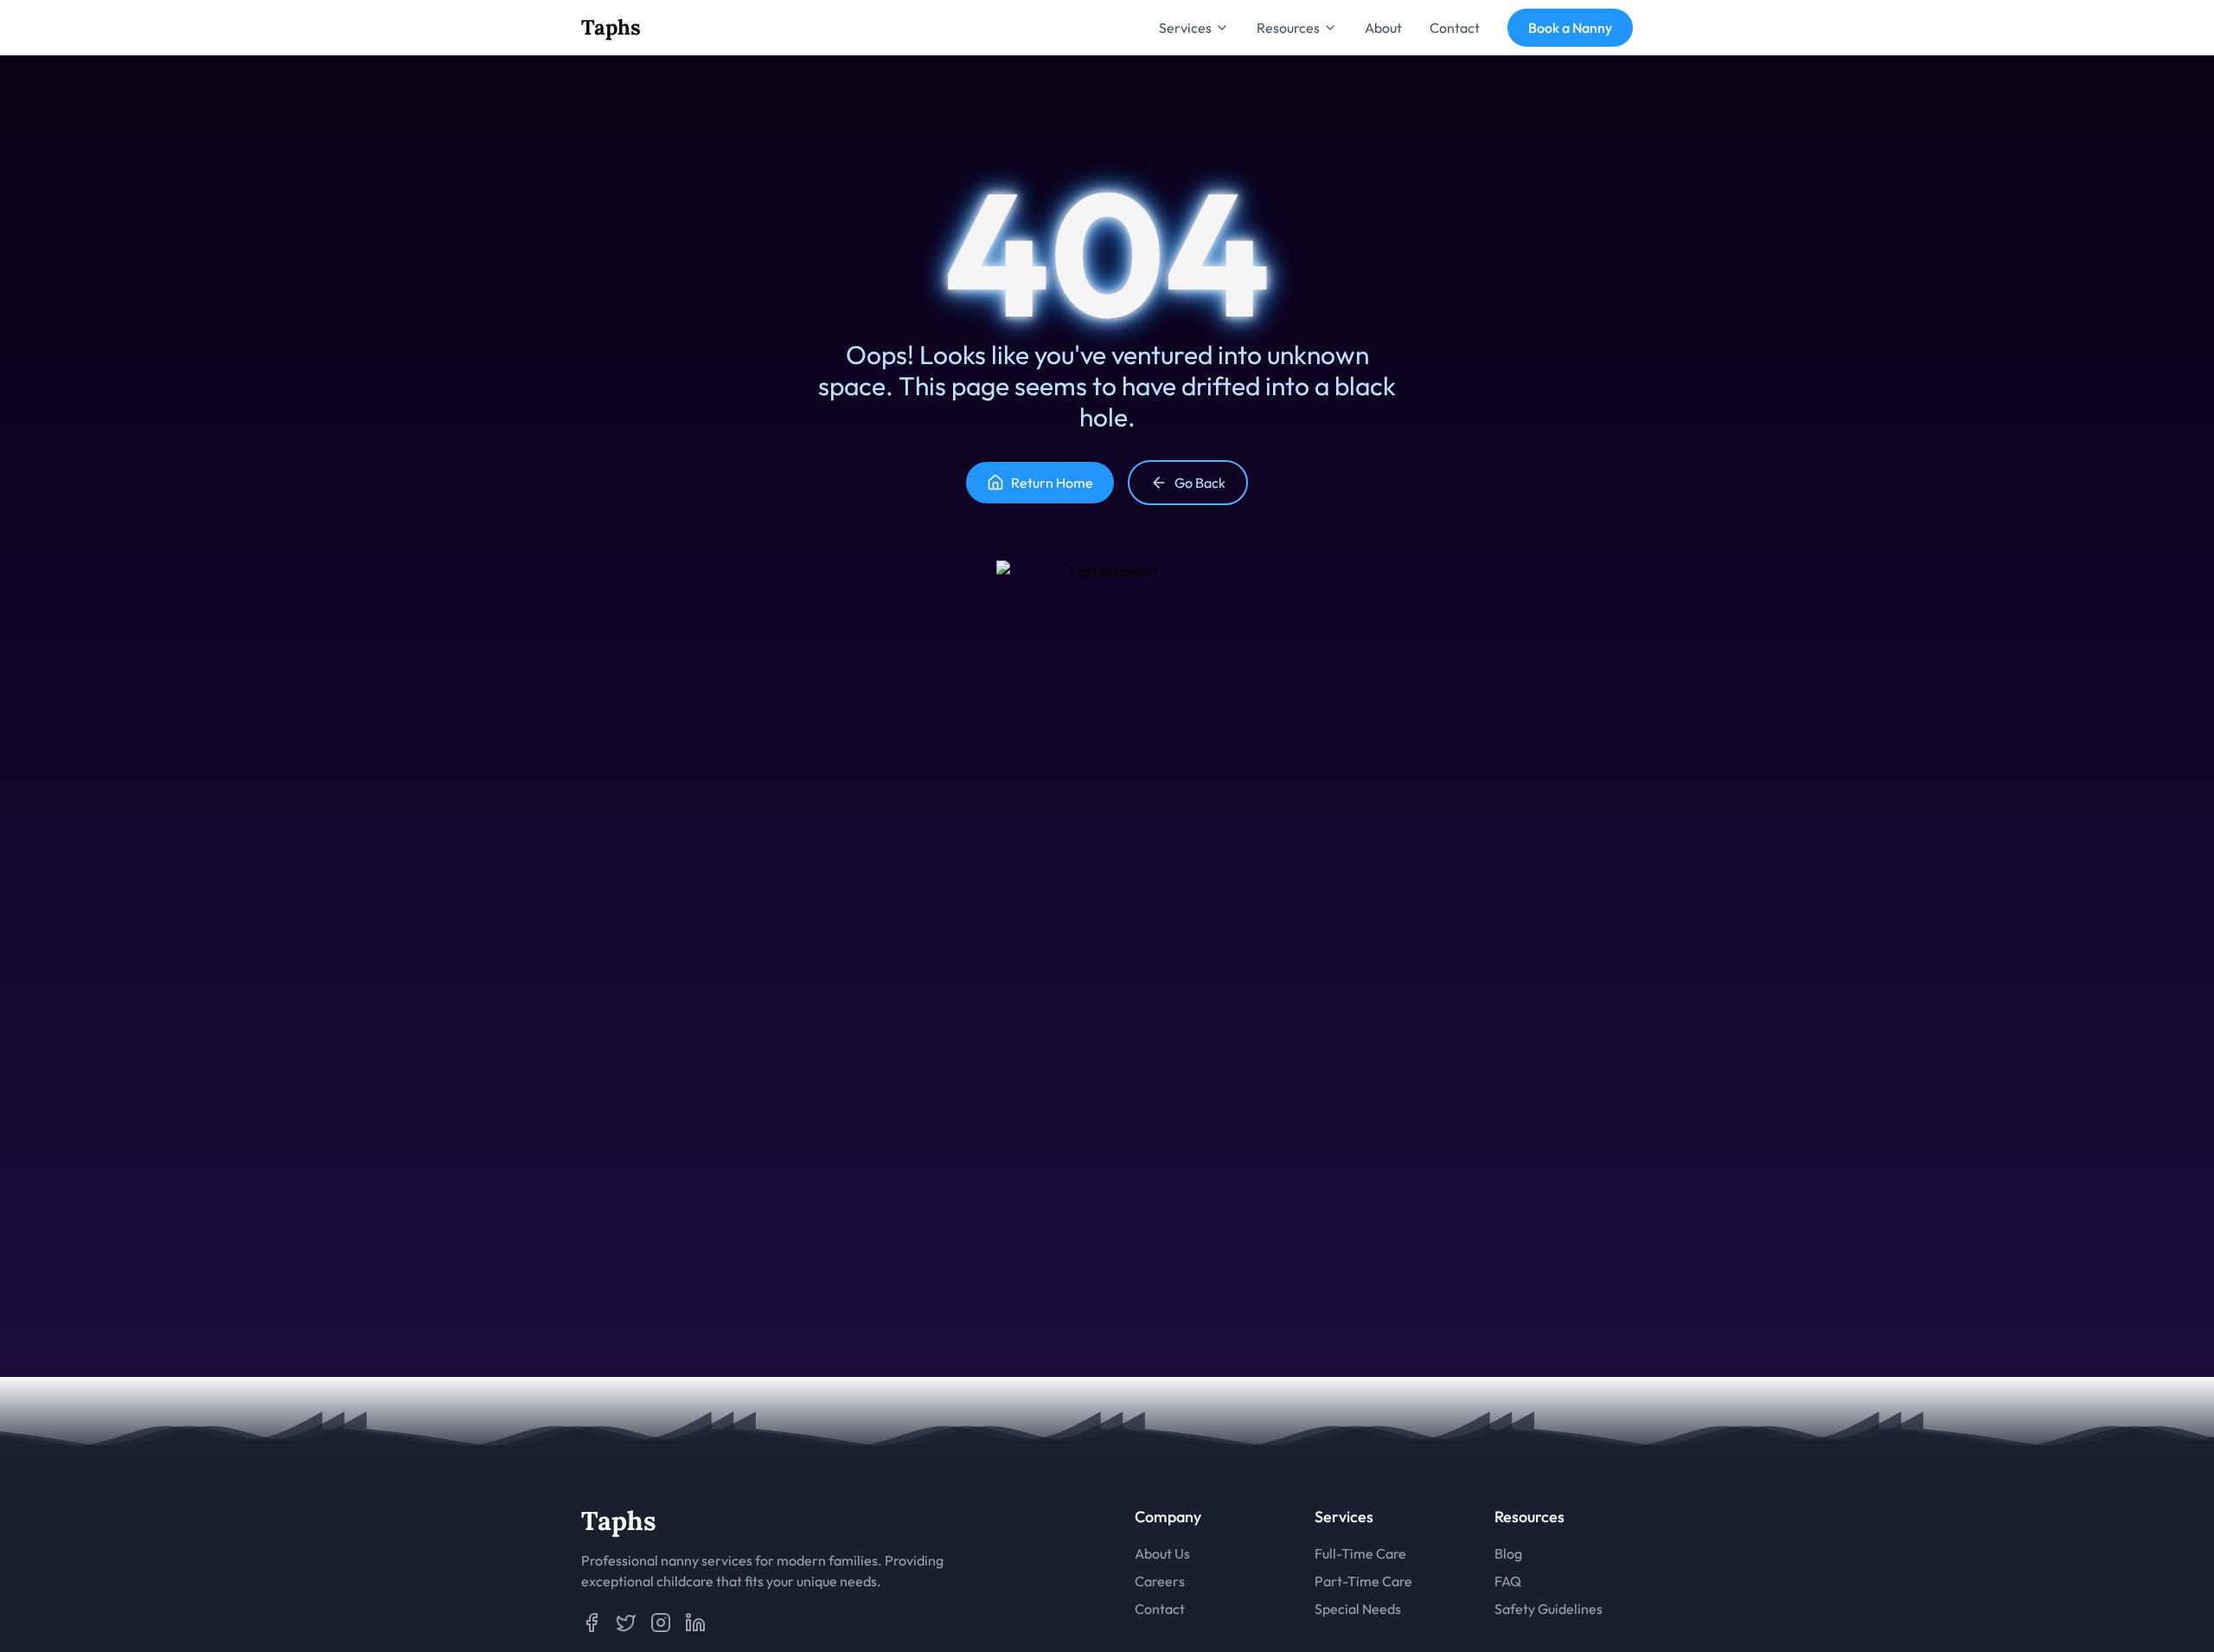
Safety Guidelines (1549, 1609)
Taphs (611, 27)
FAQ (1508, 1581)
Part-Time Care (1363, 1581)
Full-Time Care (1360, 1553)
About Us (1162, 1553)
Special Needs (1358, 1609)
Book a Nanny (1570, 28)
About (1383, 28)
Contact (1455, 28)
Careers (1160, 1581)
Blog (1508, 1553)
